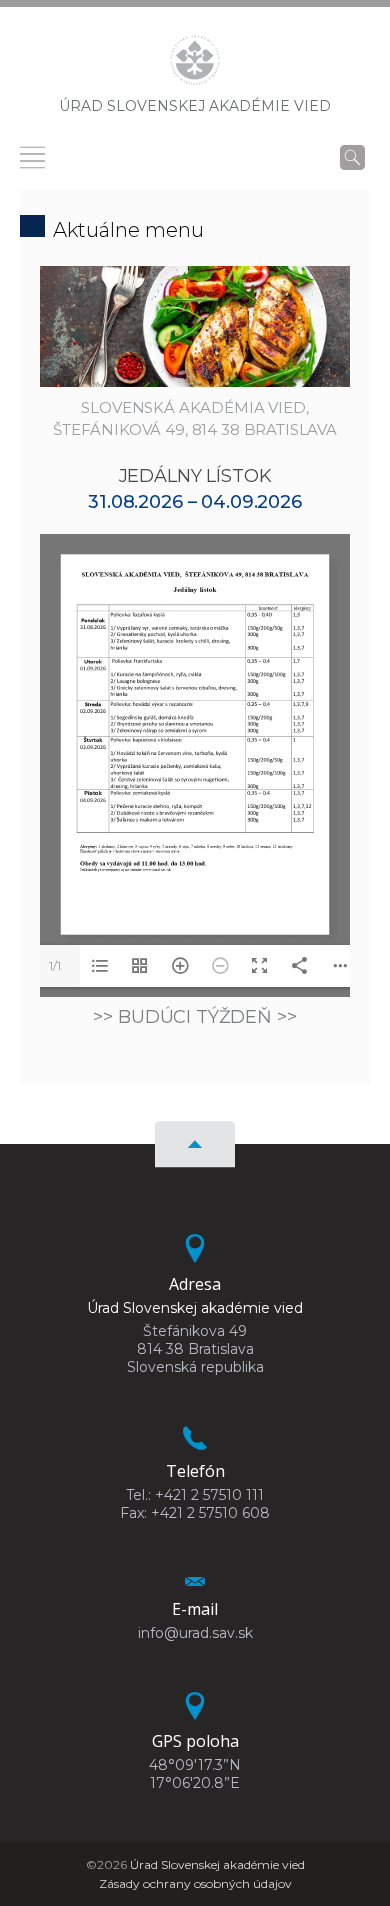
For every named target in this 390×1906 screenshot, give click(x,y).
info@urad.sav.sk (195, 1633)
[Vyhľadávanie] (352, 157)
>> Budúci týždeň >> (194, 1017)
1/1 (55, 965)
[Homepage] (195, 66)
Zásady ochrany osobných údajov (195, 1883)
